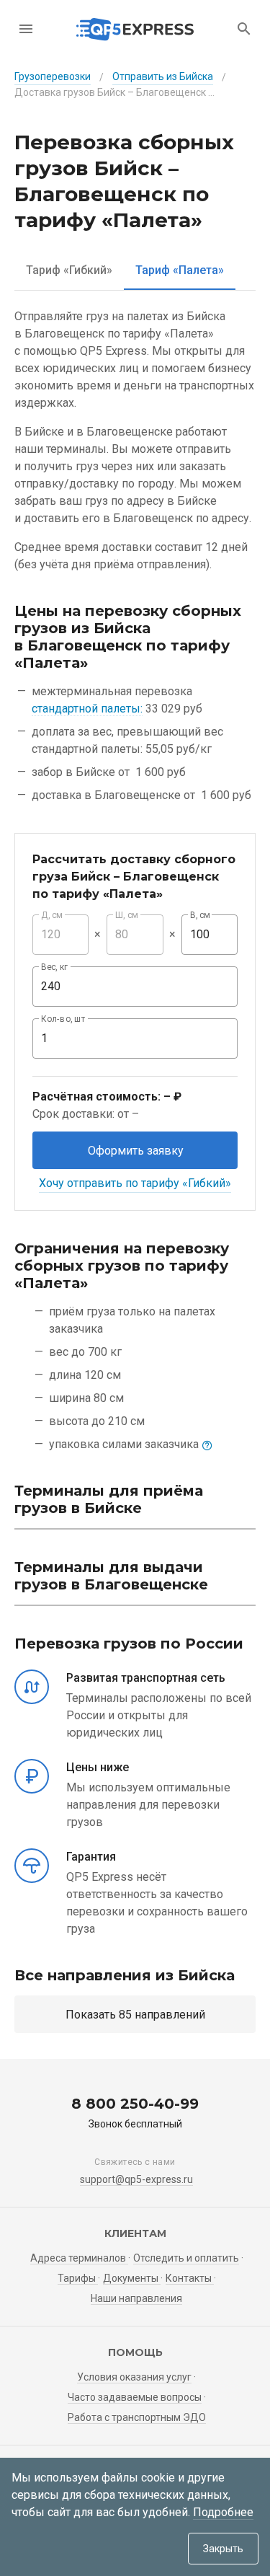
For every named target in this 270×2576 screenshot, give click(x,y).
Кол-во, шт (63, 1019)
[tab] (69, 270)
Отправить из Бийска (163, 76)
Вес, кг (55, 967)
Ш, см (127, 915)
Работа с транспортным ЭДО (137, 2417)
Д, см (52, 915)
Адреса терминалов (79, 2258)
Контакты (190, 2278)
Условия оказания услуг (134, 2377)
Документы (132, 2278)
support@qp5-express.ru (136, 2179)
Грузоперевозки (53, 76)
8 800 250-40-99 (135, 2104)
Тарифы (78, 2278)
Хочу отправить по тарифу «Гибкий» (135, 1183)
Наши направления (136, 2298)
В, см (200, 915)
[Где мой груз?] (244, 29)
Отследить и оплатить (186, 2258)
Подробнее (223, 2512)
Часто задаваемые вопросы (135, 2397)
